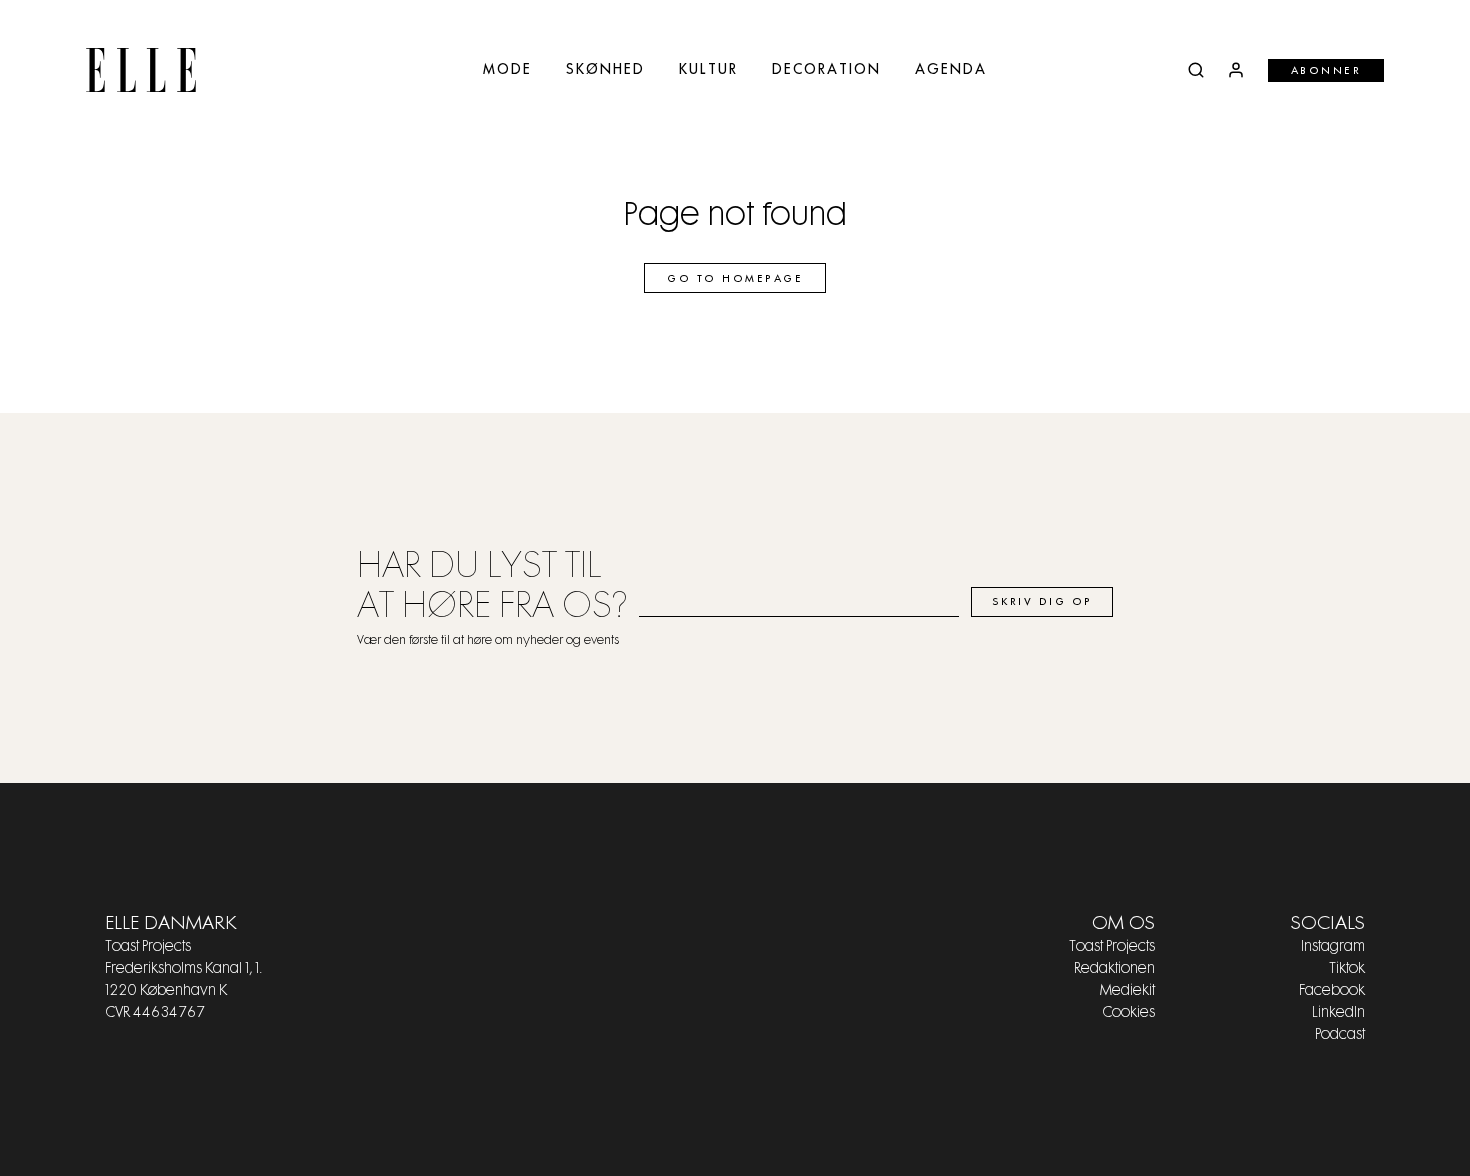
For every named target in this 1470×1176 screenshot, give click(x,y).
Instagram (1333, 947)
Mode (507, 70)
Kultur (708, 70)
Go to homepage (735, 279)
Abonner (1326, 71)
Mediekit (1127, 991)
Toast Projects (1112, 947)
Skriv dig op (1042, 602)
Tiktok (1347, 969)
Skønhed (605, 70)
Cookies (1128, 1013)
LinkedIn (1338, 1013)
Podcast (1340, 1035)
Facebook (1332, 991)
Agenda (951, 70)
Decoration (826, 70)
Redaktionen (1114, 969)
